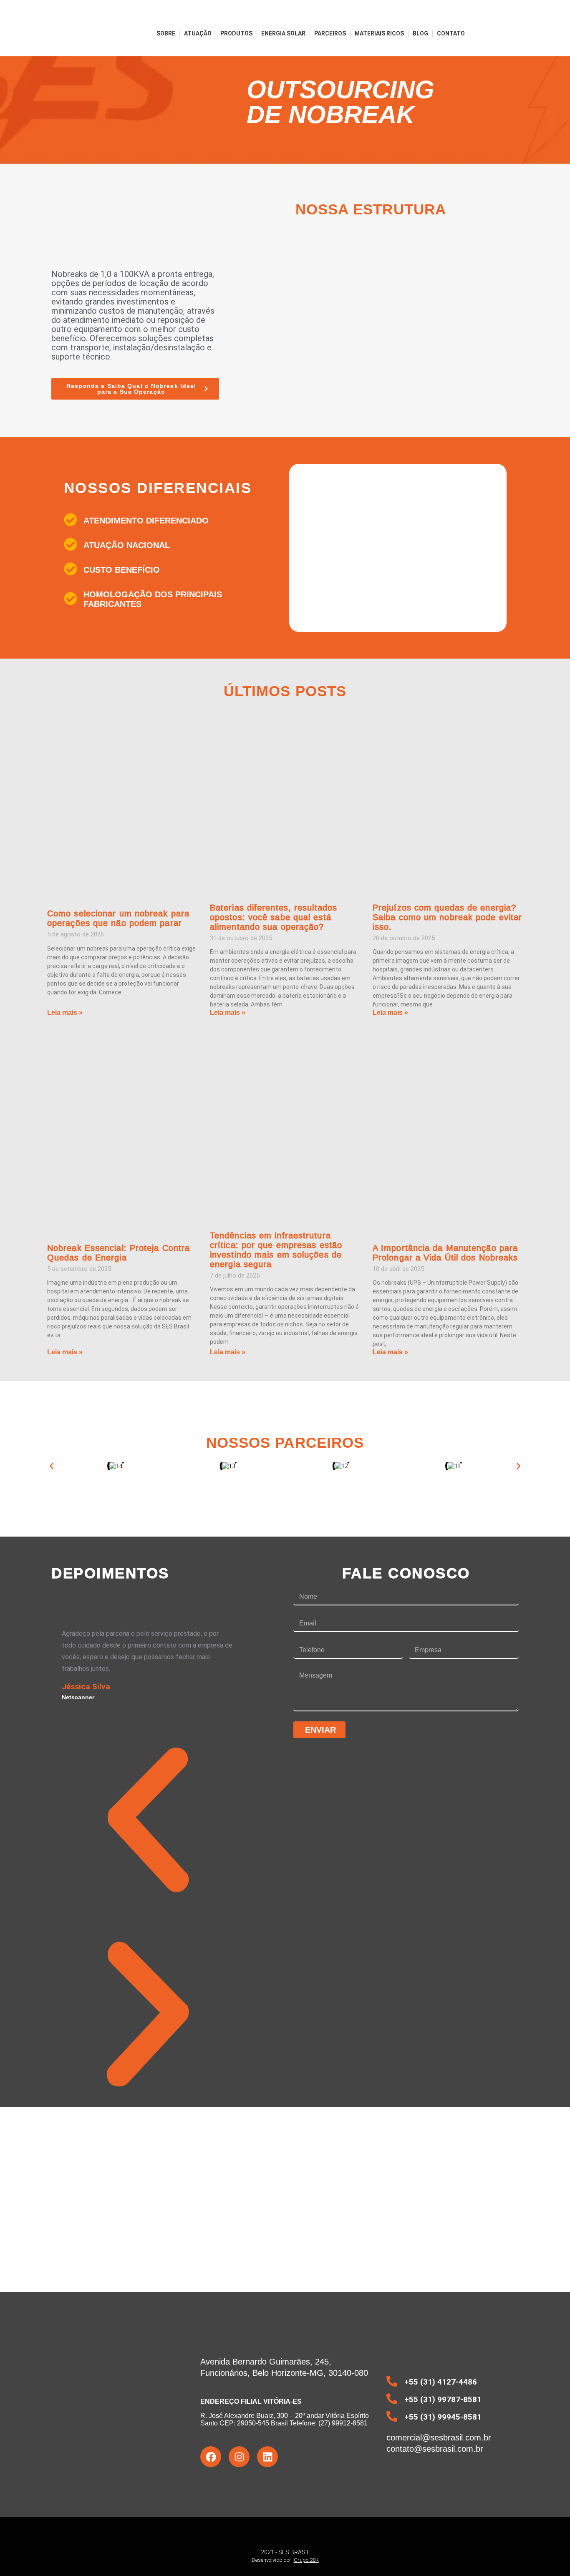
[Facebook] (211, 2457)
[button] (52, 1466)
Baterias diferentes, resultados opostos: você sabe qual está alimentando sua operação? (274, 917)
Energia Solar (283, 33)
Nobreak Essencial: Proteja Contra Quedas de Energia (119, 1253)
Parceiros (330, 33)
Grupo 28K (306, 2560)
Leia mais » (65, 1013)
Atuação (198, 33)
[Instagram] (239, 2457)
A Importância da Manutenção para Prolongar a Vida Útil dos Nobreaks (445, 1253)
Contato (451, 33)
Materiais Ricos (379, 33)
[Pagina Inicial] (74, 33)
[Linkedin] (267, 2457)
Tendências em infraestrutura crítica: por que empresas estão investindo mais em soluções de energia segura (276, 1250)
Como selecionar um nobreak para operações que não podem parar (118, 918)
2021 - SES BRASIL (285, 2552)
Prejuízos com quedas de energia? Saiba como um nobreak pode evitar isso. (447, 917)
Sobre (166, 33)
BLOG (420, 33)
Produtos (236, 33)
